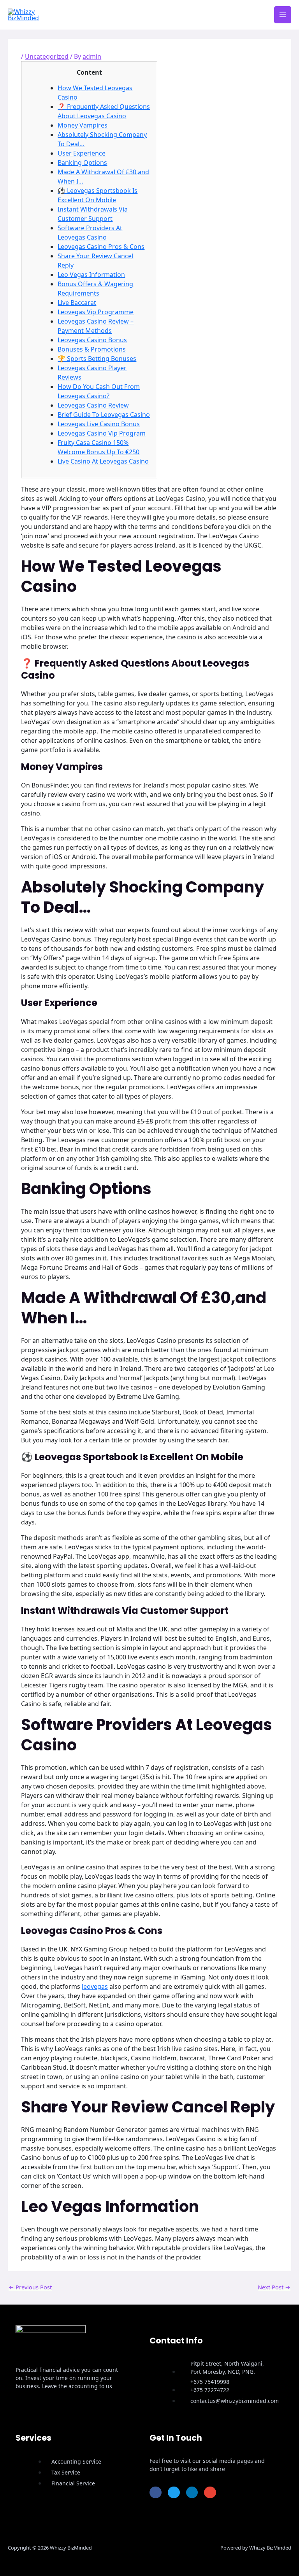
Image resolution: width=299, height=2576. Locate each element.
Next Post (274, 2287)
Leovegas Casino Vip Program (102, 433)
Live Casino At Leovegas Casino (103, 461)
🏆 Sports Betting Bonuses (97, 359)
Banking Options (82, 163)
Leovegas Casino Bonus (92, 340)
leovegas (95, 1986)
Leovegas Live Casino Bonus (99, 424)
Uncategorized (47, 56)
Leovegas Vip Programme (96, 312)
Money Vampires (83, 125)
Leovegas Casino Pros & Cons (101, 247)
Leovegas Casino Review (93, 405)
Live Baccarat (77, 303)
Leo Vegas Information (91, 275)
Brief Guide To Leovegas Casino (104, 415)
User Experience (82, 153)
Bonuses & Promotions (92, 349)
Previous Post (30, 2287)
